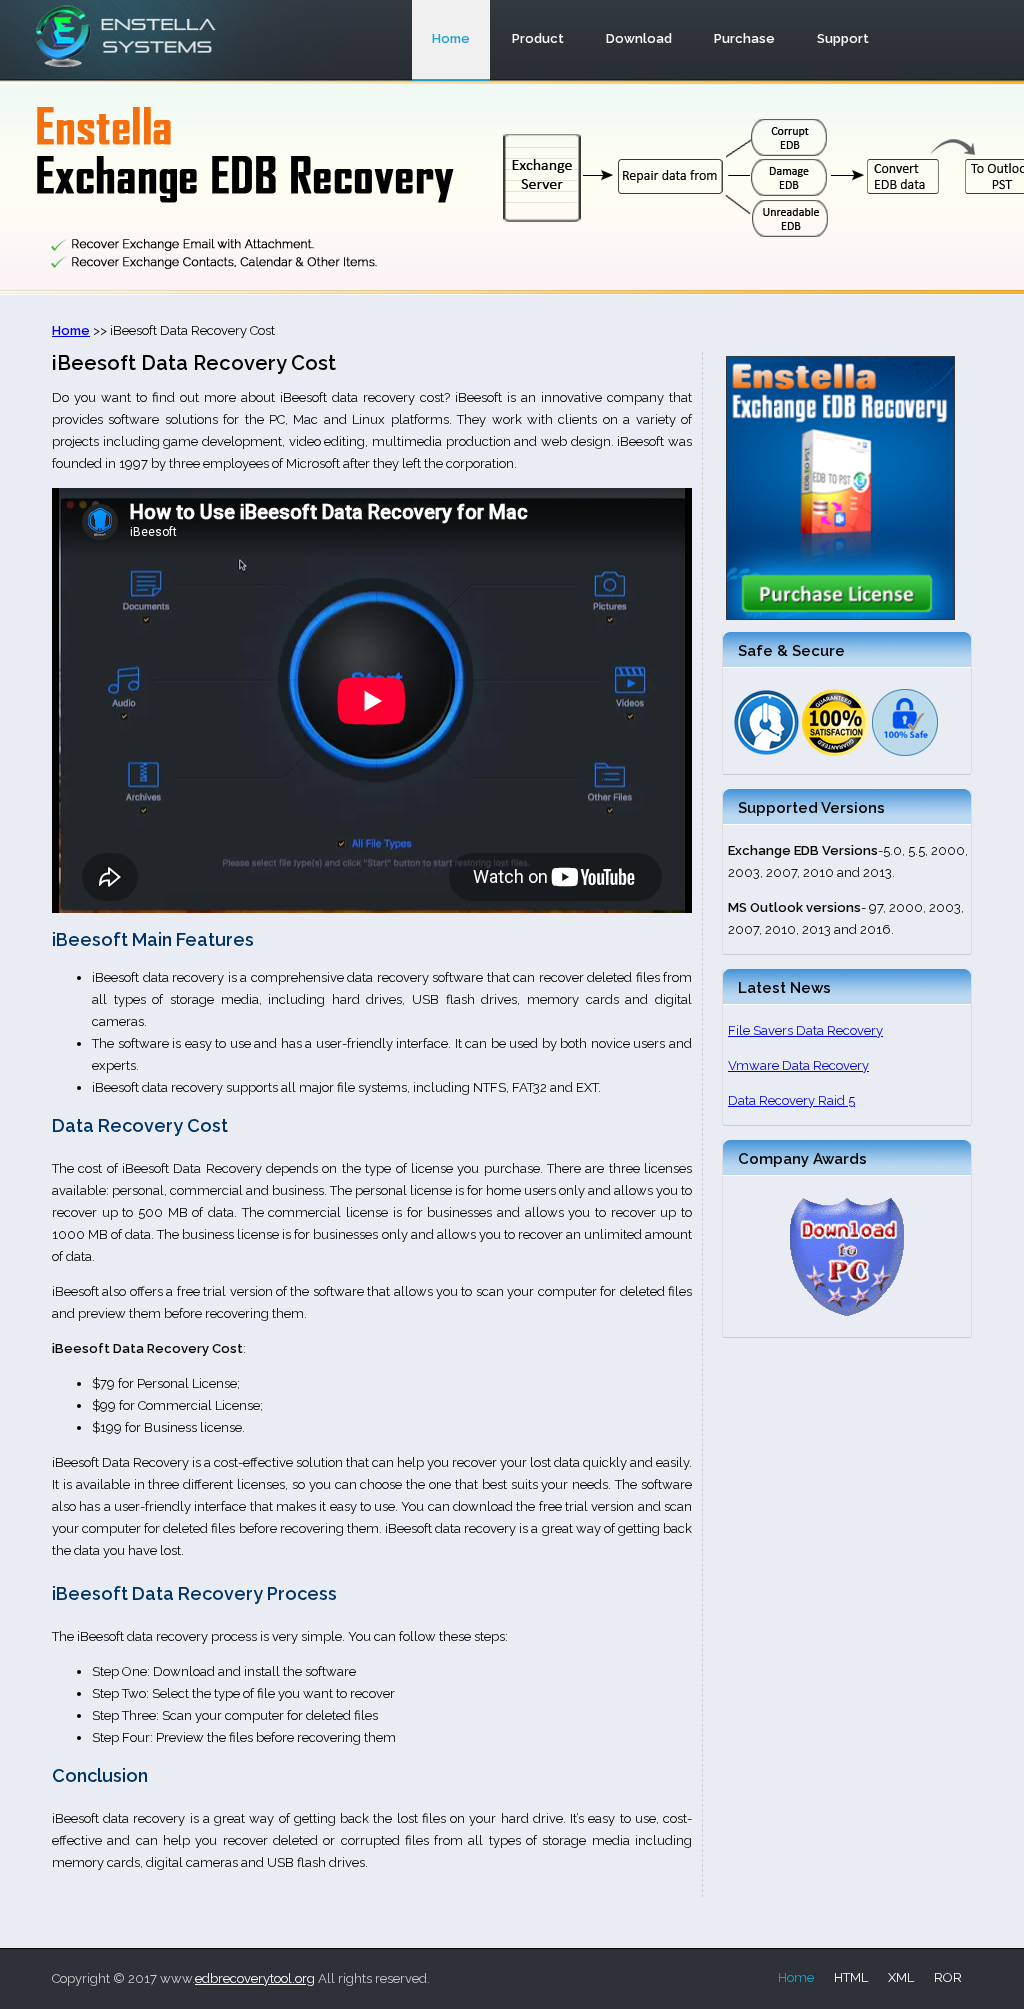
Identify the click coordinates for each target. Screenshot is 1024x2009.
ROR (948, 1977)
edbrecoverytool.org (255, 1978)
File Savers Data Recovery (805, 1030)
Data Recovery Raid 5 (791, 1100)
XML (901, 1977)
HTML (851, 1977)
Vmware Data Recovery (798, 1065)
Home (796, 1977)
